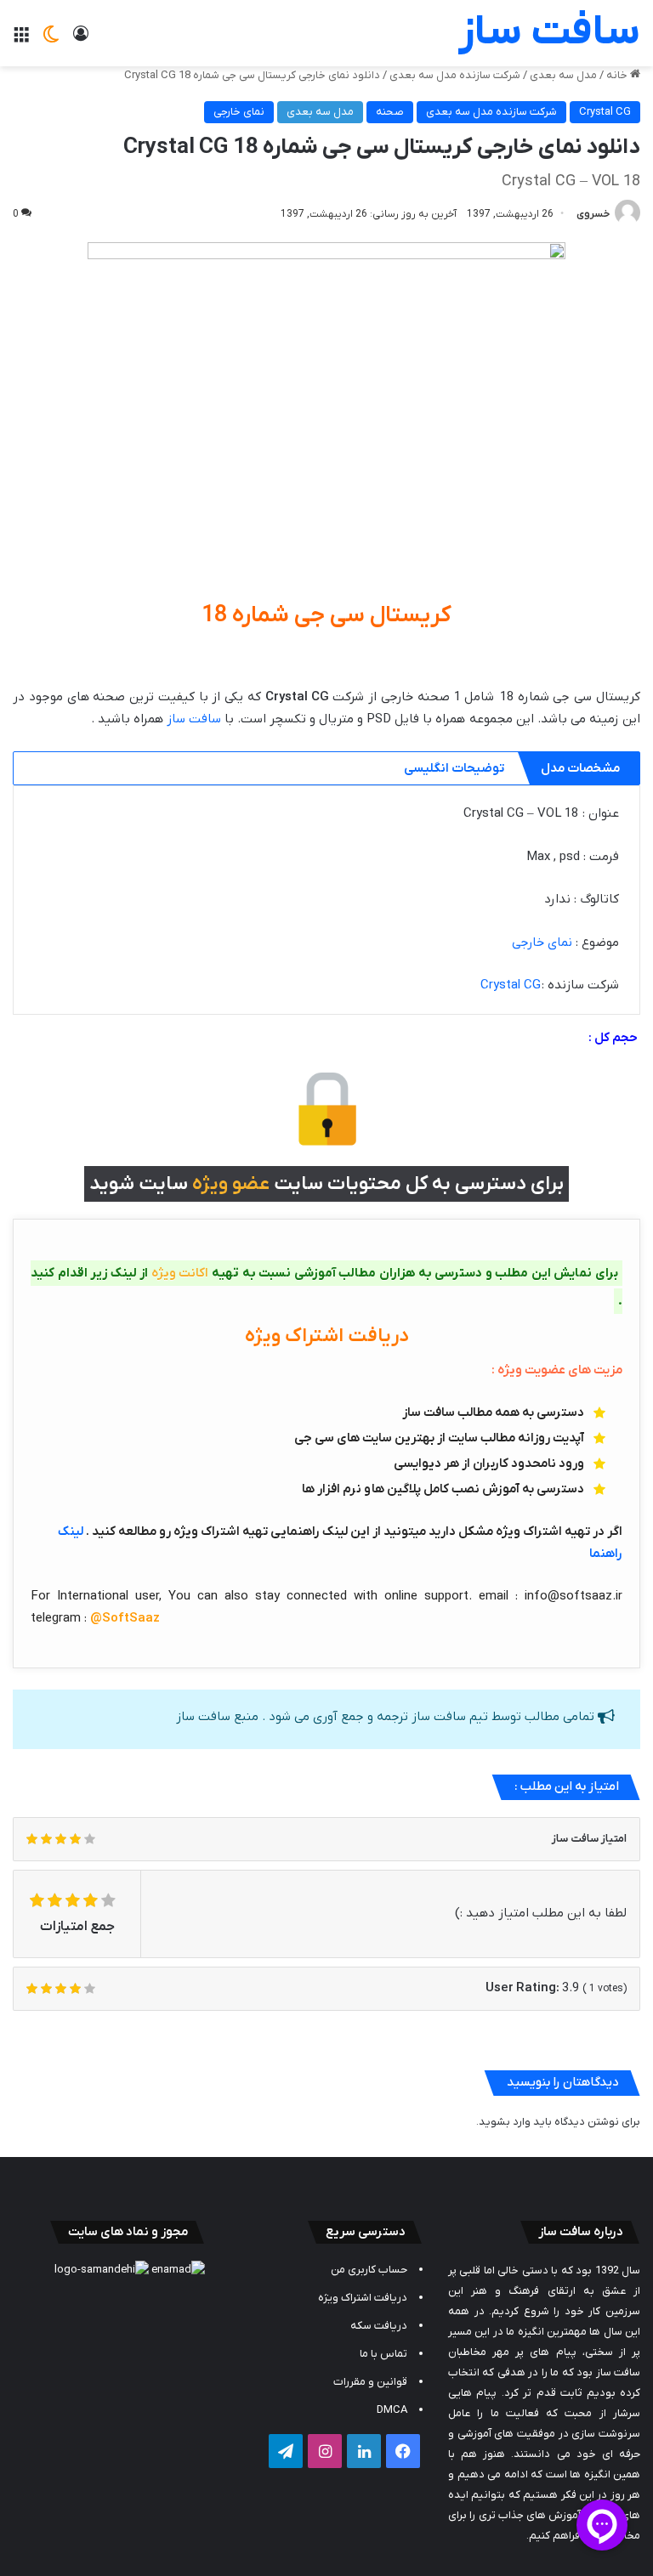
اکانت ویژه (180, 1273)
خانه (618, 75)
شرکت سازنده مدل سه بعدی (455, 75)
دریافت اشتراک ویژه (363, 2298)
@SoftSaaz (125, 1618)
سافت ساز (194, 719)
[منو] (21, 40)
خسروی (593, 214)
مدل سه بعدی (563, 75)
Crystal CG (605, 112)
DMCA (392, 2410)
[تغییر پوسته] (51, 40)
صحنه (390, 112)
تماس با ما (383, 2354)
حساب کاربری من (369, 2270)
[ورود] (81, 40)
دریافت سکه (379, 2326)
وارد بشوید (505, 2122)
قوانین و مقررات (370, 2382)
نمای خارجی (239, 112)
